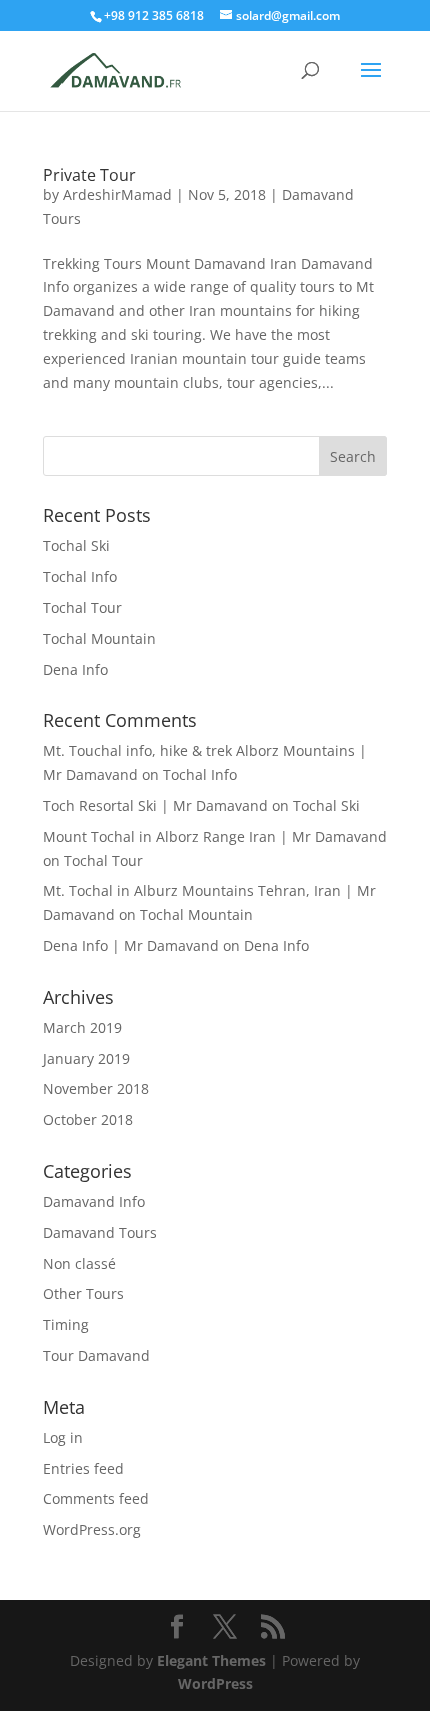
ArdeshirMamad (117, 194)
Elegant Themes (211, 1660)
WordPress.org (92, 1529)
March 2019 (82, 1027)
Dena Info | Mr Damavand (131, 945)
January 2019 (86, 1058)
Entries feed (83, 1468)
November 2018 (96, 1088)
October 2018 (88, 1119)
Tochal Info (80, 576)
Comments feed (96, 1498)
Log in (63, 1437)
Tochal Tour (82, 607)
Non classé (79, 1263)
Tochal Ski (76, 545)
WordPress (215, 1683)
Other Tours (83, 1293)
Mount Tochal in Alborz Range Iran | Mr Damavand (215, 836)
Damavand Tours (100, 1232)
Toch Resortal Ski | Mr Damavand (155, 805)
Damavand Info (94, 1201)
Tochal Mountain (99, 638)
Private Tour (89, 175)
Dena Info (75, 669)
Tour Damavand (96, 1355)
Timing (66, 1324)
